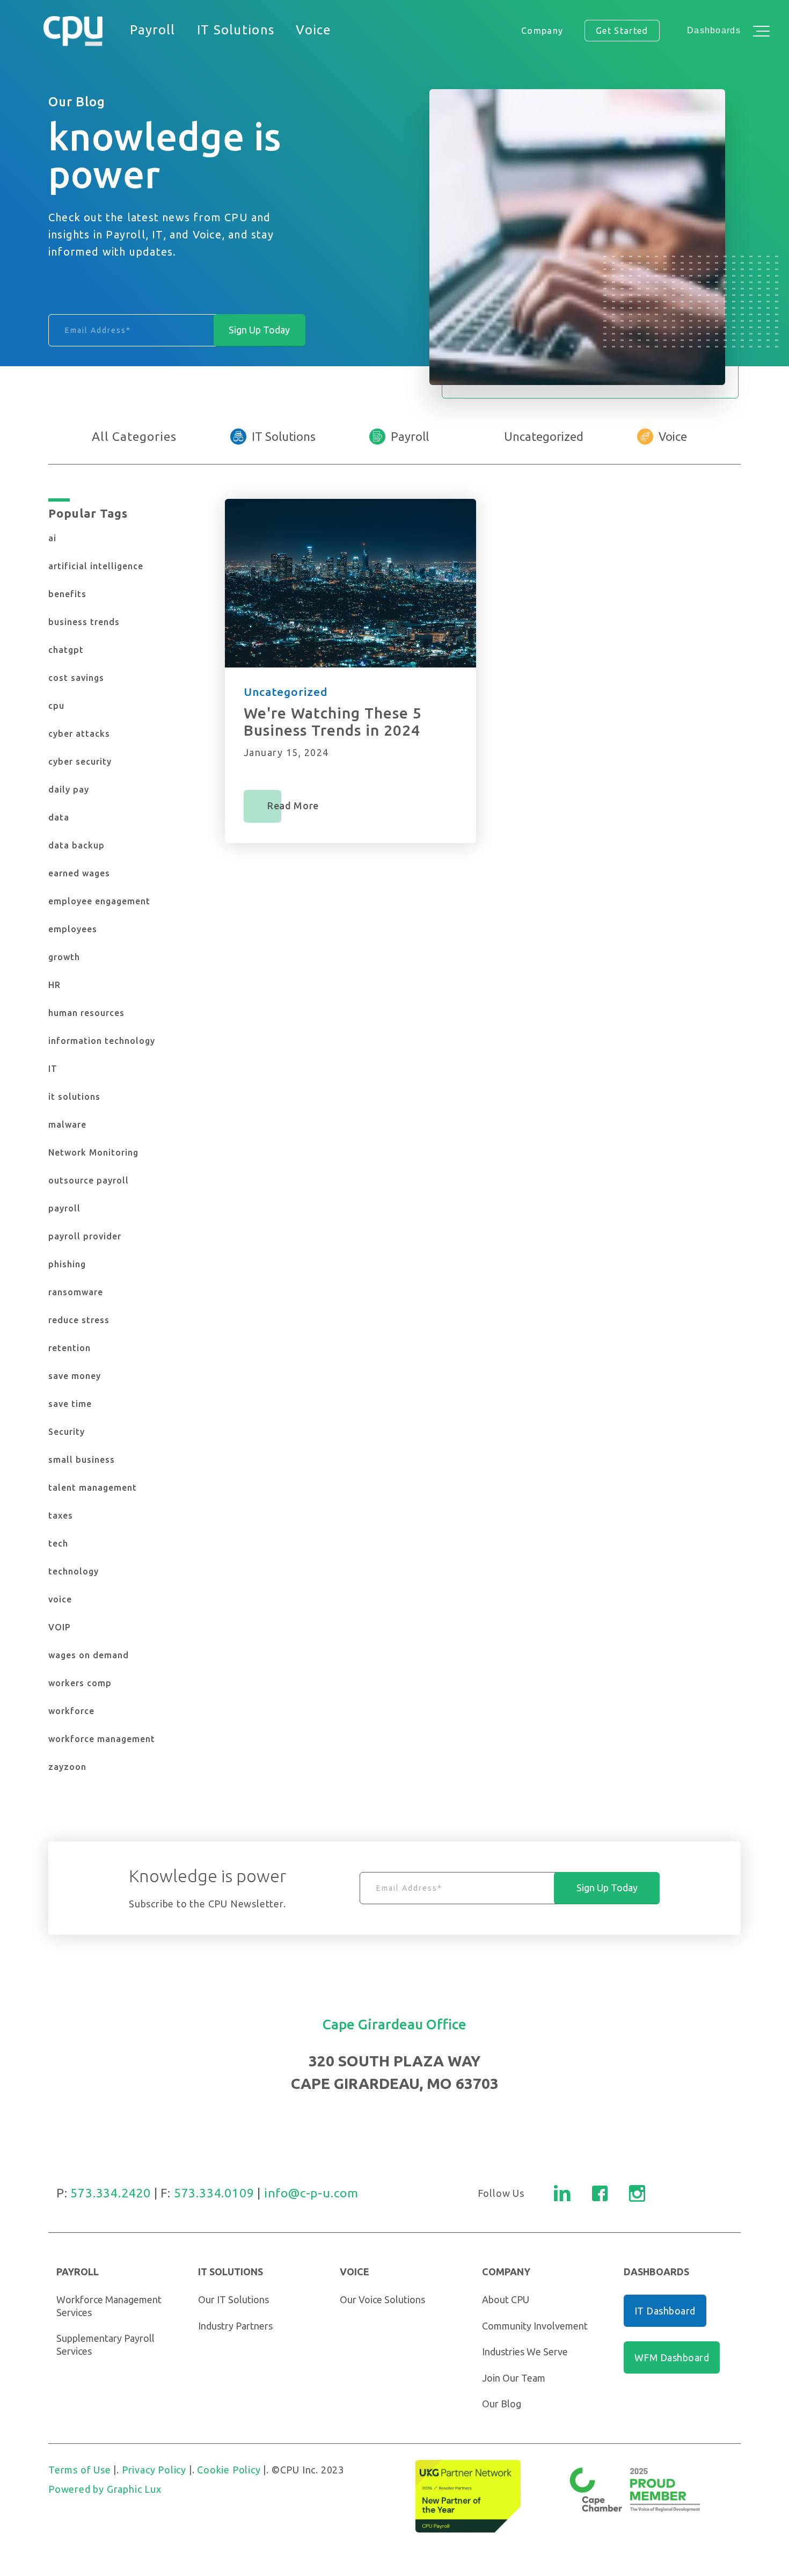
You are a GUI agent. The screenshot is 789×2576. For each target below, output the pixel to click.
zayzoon (67, 1767)
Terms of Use (80, 2470)
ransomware (76, 1292)
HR (54, 985)
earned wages (79, 873)
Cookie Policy (229, 2470)
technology (74, 1571)
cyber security (80, 761)
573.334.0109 (214, 2193)
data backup (76, 845)
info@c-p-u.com (311, 2193)
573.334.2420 (111, 2193)
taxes (61, 1515)
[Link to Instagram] (637, 2193)
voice (60, 1599)
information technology (102, 1041)
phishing (67, 1264)
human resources (86, 1013)
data (59, 817)
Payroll (410, 436)
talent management (93, 1487)
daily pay (69, 789)
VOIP (60, 1627)
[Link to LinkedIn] (562, 2193)
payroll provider (85, 1236)
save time (70, 1404)
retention (70, 1348)
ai (52, 538)
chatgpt (66, 650)
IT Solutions (284, 436)
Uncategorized (544, 436)
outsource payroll (89, 1180)
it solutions (74, 1097)
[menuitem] (153, 31)
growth (64, 957)
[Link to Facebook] (600, 2193)
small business (82, 1460)
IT (53, 1069)
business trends (84, 622)
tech (58, 1543)
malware (67, 1124)
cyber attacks (79, 734)
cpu (56, 706)
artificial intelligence (96, 566)
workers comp (80, 1683)
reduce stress (79, 1320)
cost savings (76, 678)
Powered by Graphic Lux (105, 2489)
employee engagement (99, 901)
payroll (64, 1208)
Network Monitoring (93, 1152)
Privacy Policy (154, 2470)
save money (75, 1376)
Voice (673, 436)
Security (67, 1432)
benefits (67, 594)
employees (73, 929)
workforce (71, 1711)
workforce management (102, 1739)
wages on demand (89, 1655)
